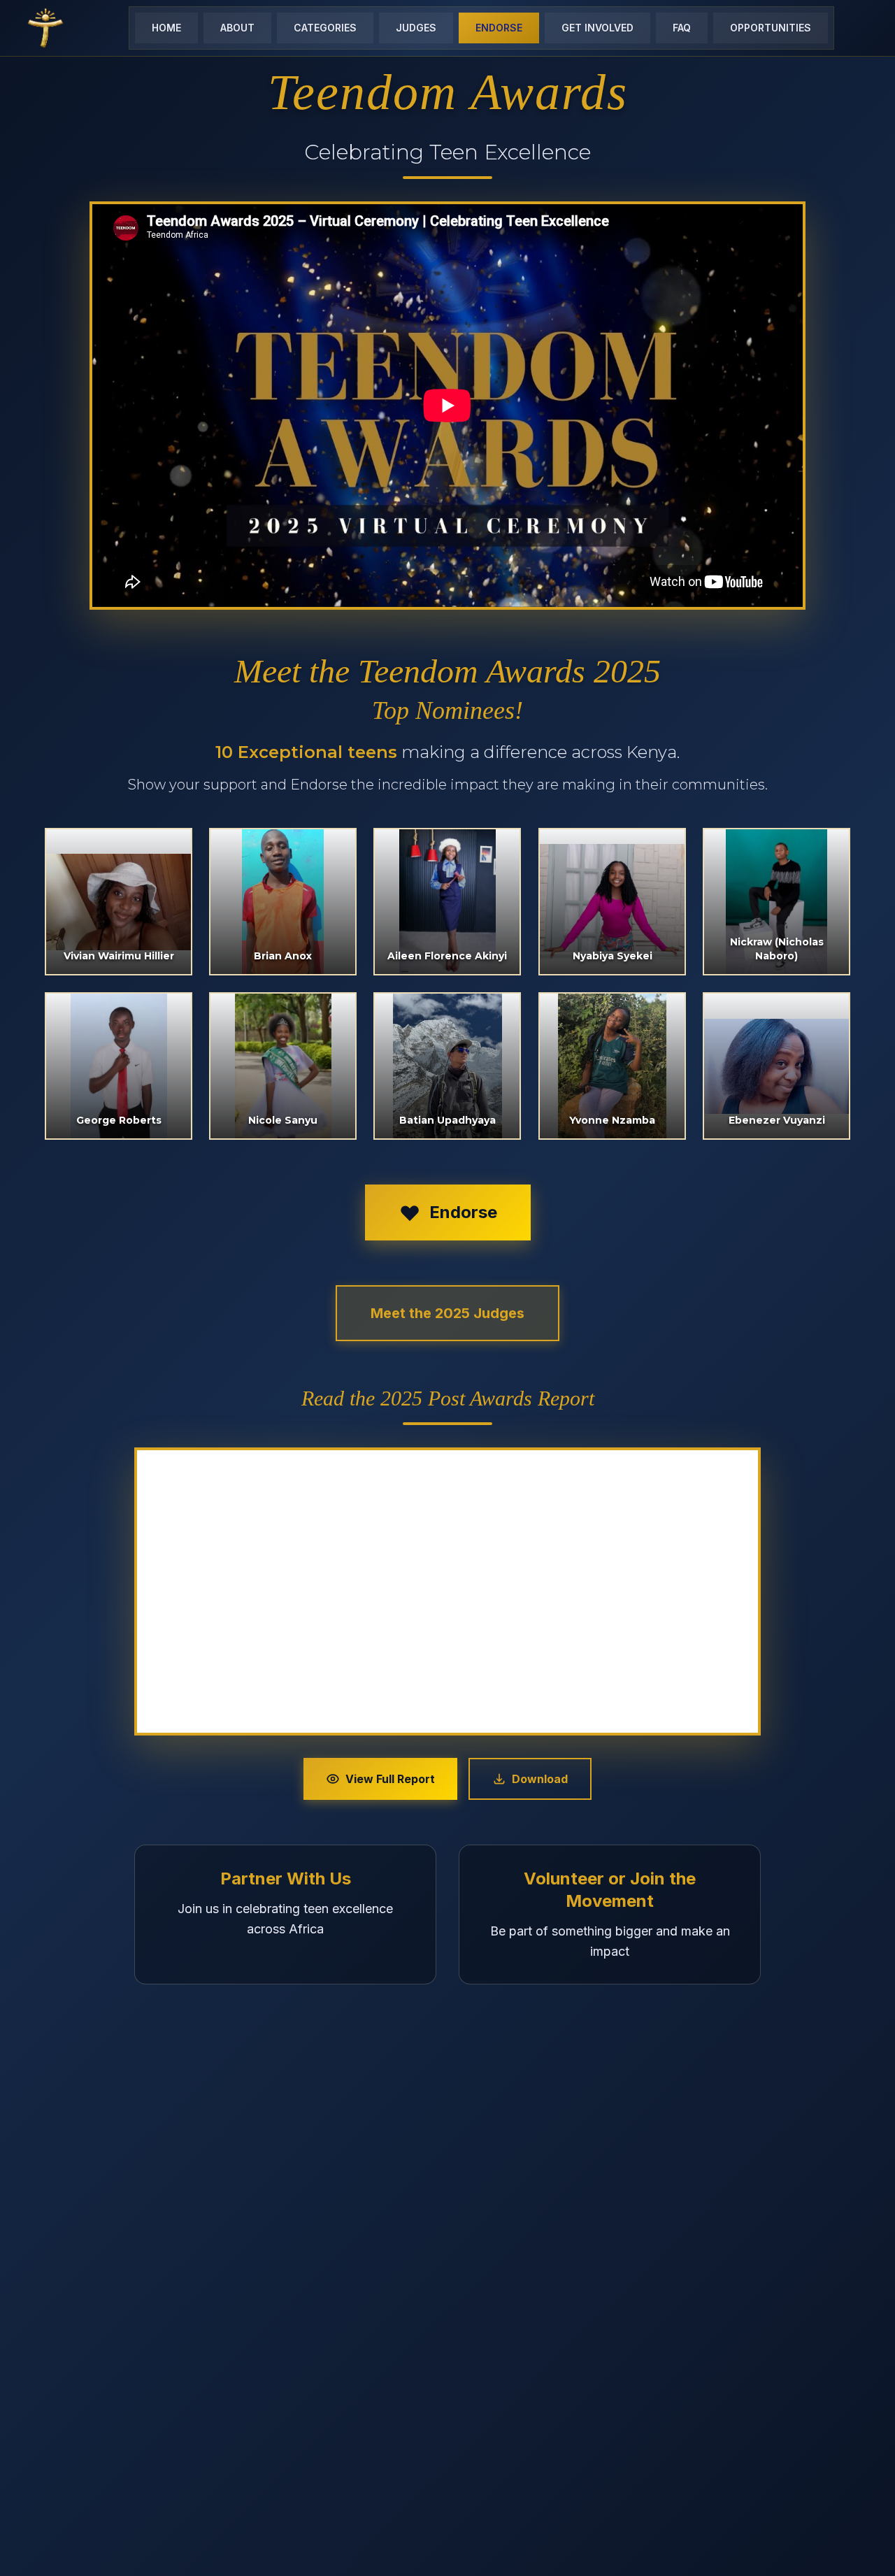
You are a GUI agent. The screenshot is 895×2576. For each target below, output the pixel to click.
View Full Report (390, 1779)
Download (540, 1779)
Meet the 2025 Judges (447, 1313)
